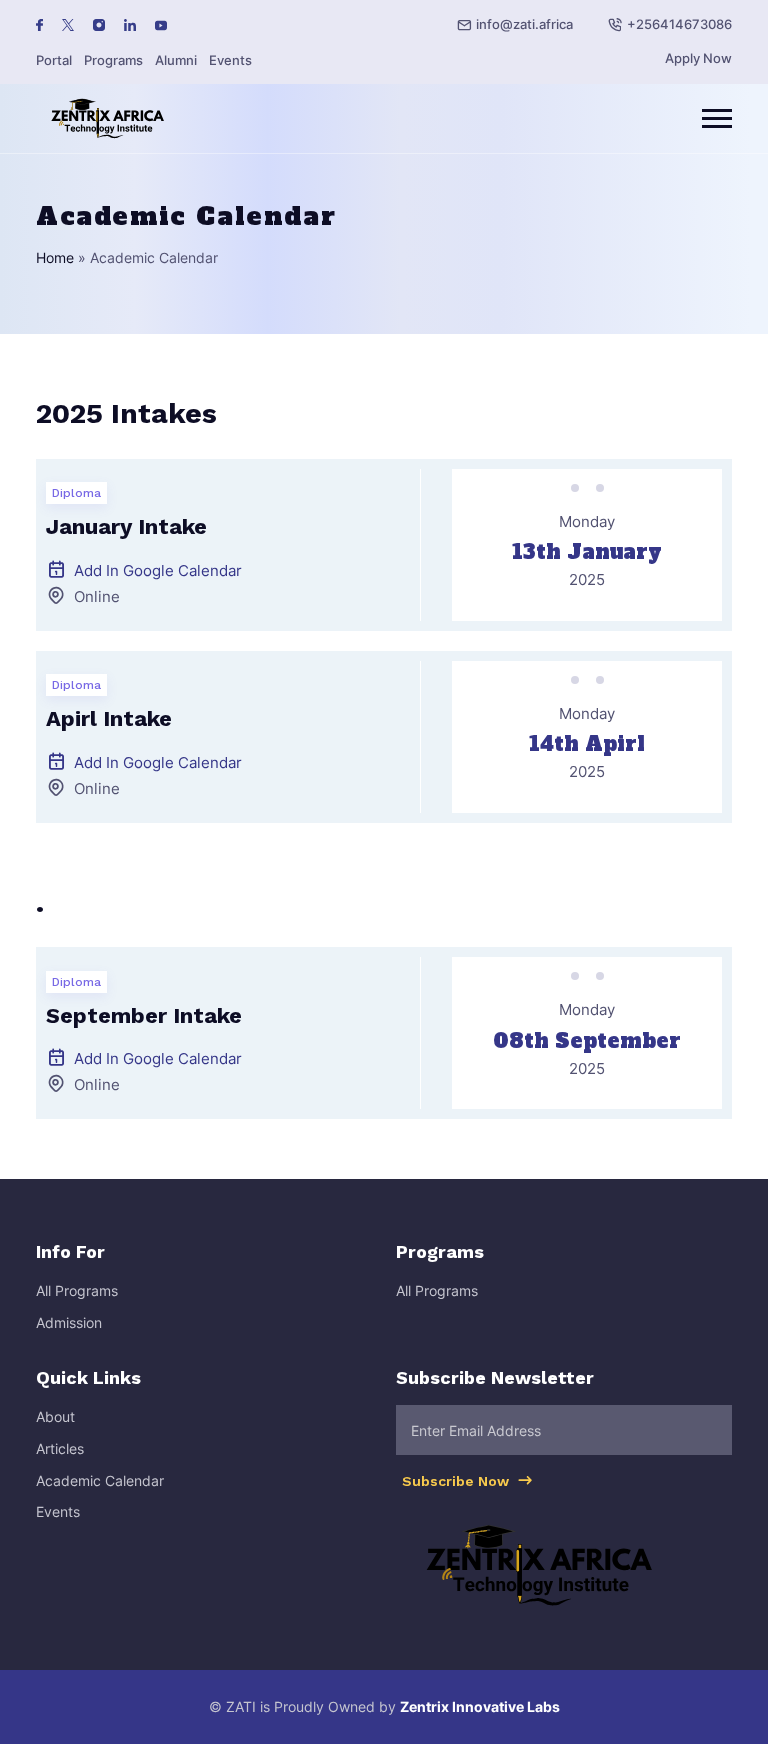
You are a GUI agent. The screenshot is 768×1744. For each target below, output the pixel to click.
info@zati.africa (524, 24)
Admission (69, 1322)
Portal (54, 60)
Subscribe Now (457, 1481)
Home (55, 257)
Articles (60, 1448)
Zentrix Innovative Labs (480, 1706)
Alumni (176, 60)
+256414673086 (679, 24)
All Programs (77, 1290)
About (55, 1416)
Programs (113, 60)
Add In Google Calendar (158, 570)
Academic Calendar (100, 1480)
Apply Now (698, 58)
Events (230, 60)
